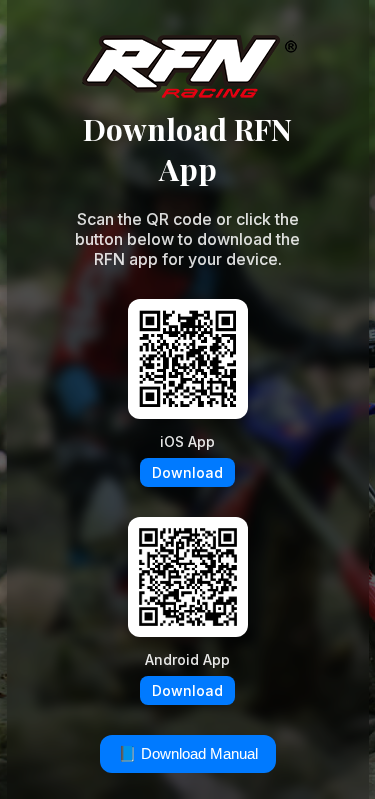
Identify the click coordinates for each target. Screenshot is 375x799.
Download (187, 472)
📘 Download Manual (188, 753)
